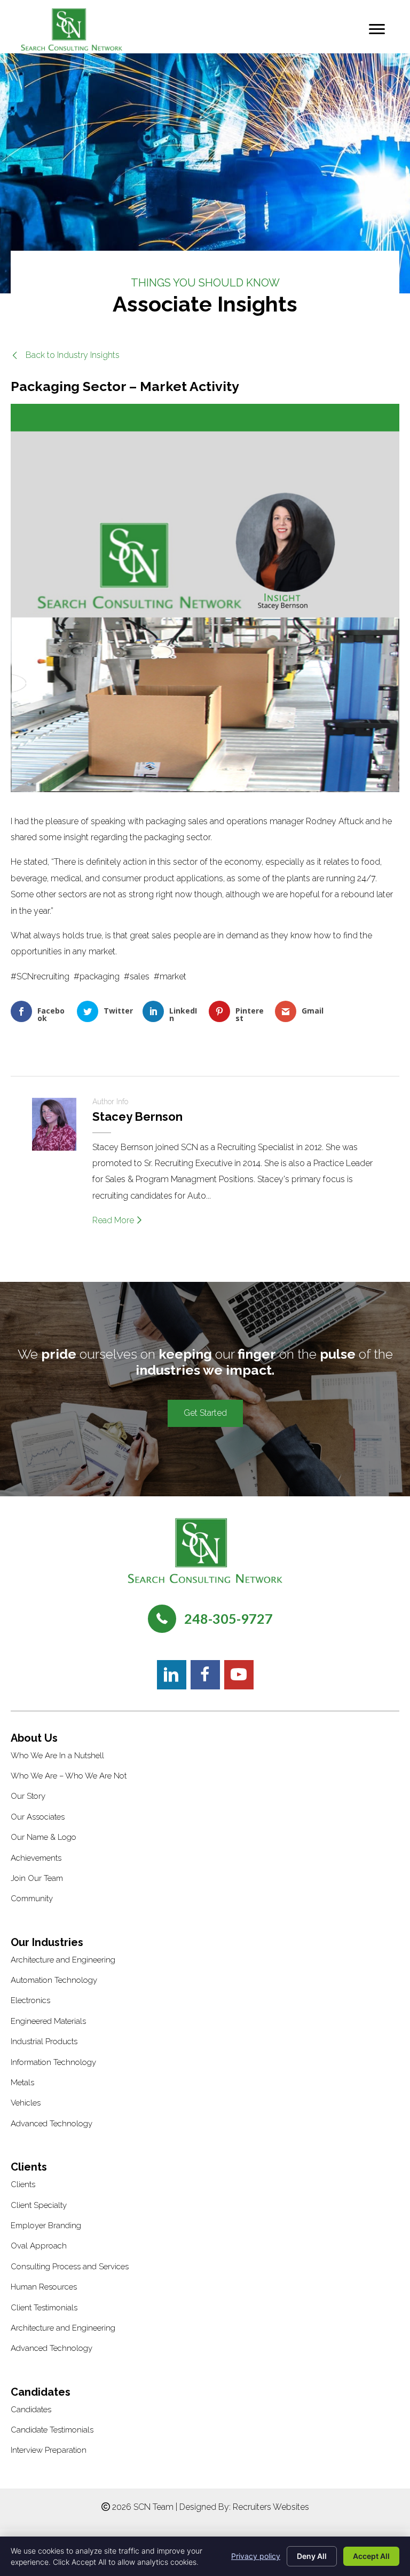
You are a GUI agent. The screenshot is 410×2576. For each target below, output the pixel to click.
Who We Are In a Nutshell (57, 1756)
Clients (23, 2184)
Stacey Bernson (137, 1116)
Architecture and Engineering (63, 1960)
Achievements (36, 1858)
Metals (22, 2083)
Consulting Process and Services (70, 2267)
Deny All (312, 2556)
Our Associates (38, 1817)
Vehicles (26, 2103)
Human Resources (44, 2287)
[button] (65, 355)
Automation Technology (54, 1980)
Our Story (28, 1796)
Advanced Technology (52, 2124)
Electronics (30, 2000)
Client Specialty (39, 2205)
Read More (114, 1220)
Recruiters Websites (271, 2507)
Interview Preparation (49, 2450)
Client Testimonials (44, 2308)
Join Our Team (37, 1878)
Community (32, 1899)
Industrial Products (44, 2041)
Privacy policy (256, 2556)
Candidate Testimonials (52, 2430)
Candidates (31, 2410)
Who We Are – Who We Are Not (69, 1776)
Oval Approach (39, 2246)
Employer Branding (46, 2226)
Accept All (371, 2556)
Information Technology (53, 2062)
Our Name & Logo (44, 1837)
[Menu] (377, 29)
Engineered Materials (48, 2021)
